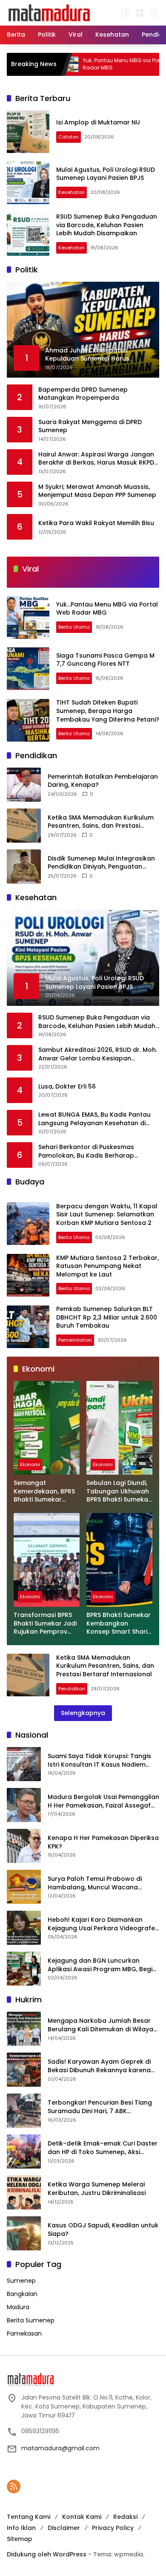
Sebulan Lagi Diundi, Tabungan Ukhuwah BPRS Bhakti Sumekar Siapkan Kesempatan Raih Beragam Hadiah (119, 1492)
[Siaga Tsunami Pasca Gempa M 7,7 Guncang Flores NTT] (28, 669)
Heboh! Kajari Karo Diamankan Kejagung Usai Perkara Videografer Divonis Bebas (103, 1924)
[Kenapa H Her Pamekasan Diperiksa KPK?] (24, 1846)
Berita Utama (74, 627)
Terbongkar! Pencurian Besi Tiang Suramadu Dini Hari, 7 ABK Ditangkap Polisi (100, 2107)
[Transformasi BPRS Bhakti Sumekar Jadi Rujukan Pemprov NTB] (47, 1560)
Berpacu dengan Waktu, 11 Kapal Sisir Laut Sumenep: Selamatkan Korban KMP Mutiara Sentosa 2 (107, 1214)
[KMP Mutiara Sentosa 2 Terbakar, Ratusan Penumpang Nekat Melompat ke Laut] (28, 1275)
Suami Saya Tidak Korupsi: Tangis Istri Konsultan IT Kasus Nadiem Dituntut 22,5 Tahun (99, 1760)
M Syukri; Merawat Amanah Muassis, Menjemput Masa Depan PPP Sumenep (97, 491)
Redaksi (125, 2517)
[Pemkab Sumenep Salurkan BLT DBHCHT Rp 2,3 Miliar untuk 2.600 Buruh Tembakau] (28, 1327)
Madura (18, 2307)
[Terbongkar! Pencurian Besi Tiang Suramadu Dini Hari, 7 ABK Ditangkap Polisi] (24, 2111)
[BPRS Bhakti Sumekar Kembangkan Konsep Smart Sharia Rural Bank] (119, 1560)
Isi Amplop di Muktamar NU (98, 122)
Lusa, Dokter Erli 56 (67, 1087)
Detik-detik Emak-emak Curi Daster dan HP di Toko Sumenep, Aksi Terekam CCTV (103, 2148)
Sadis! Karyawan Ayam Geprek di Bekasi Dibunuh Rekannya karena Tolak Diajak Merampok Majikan (99, 2066)
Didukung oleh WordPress (47, 2554)
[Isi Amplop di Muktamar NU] (28, 132)
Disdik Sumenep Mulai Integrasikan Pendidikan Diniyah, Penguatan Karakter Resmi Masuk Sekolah (101, 863)
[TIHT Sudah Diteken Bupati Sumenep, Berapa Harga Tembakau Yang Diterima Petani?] (28, 720)
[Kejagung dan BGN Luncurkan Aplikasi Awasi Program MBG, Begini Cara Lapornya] (24, 1969)
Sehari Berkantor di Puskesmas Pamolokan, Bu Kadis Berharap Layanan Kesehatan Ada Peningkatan (97, 1151)
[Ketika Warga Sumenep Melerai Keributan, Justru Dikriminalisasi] (24, 2192)
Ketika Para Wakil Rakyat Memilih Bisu (96, 523)
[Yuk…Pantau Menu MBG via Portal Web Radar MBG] (28, 618)
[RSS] (14, 2486)
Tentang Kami (29, 2517)
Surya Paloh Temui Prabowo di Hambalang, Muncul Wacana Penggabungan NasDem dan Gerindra (95, 1883)
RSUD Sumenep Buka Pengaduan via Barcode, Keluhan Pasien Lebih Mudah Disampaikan (107, 225)
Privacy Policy (113, 2528)
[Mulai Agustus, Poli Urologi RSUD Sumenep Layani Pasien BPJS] (28, 183)
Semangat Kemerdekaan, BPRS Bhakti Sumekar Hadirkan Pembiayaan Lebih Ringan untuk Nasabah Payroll (44, 1492)
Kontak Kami (82, 2517)
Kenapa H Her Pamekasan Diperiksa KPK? (103, 1842)
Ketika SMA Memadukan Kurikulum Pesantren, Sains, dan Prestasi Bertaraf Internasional (101, 822)
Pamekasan (24, 2333)
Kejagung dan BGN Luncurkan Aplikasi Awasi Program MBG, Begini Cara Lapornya (103, 1965)
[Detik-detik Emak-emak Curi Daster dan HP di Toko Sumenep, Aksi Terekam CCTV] (24, 2151)
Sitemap (20, 2539)
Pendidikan (72, 1689)
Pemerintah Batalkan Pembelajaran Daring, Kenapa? (103, 781)
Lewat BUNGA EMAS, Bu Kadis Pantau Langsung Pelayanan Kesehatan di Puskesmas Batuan (94, 1119)
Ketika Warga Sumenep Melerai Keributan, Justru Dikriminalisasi (97, 2189)
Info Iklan (21, 2528)
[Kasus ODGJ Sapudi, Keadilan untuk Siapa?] (24, 2233)
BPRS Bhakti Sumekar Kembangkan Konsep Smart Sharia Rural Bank (119, 1624)
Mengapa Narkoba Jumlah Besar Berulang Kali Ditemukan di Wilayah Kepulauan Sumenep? (102, 2025)
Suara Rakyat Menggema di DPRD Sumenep (90, 426)
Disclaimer (64, 2528)
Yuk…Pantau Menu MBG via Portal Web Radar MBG (89, 64)
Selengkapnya (83, 1713)
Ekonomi (30, 1464)
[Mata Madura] (49, 12)
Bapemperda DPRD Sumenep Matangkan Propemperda (83, 394)
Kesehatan (72, 192)
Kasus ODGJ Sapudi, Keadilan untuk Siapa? (103, 2230)
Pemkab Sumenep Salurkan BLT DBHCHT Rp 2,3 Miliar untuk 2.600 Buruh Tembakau (107, 1317)
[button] (125, 13)
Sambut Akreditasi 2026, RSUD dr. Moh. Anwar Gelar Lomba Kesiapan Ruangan (98, 1054)
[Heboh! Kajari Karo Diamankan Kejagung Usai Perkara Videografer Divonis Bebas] (24, 1928)
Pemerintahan (75, 1340)
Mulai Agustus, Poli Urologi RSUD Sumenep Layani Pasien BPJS (106, 174)
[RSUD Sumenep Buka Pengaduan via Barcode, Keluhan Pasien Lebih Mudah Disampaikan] (28, 234)
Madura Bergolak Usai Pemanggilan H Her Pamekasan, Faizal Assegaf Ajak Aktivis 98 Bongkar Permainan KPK (103, 1801)
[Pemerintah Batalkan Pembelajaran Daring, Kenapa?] (24, 785)
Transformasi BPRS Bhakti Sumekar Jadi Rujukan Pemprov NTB (45, 1624)
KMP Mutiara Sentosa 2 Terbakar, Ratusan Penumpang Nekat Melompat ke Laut (107, 1266)
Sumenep (21, 2281)
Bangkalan (22, 2294)
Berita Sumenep (31, 2320)
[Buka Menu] (140, 13)
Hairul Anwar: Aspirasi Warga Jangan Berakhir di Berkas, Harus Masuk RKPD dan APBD (96, 459)
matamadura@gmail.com (60, 2448)
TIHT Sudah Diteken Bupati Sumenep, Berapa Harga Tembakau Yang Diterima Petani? (108, 711)
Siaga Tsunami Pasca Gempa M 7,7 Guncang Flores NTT (105, 660)
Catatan (69, 137)
